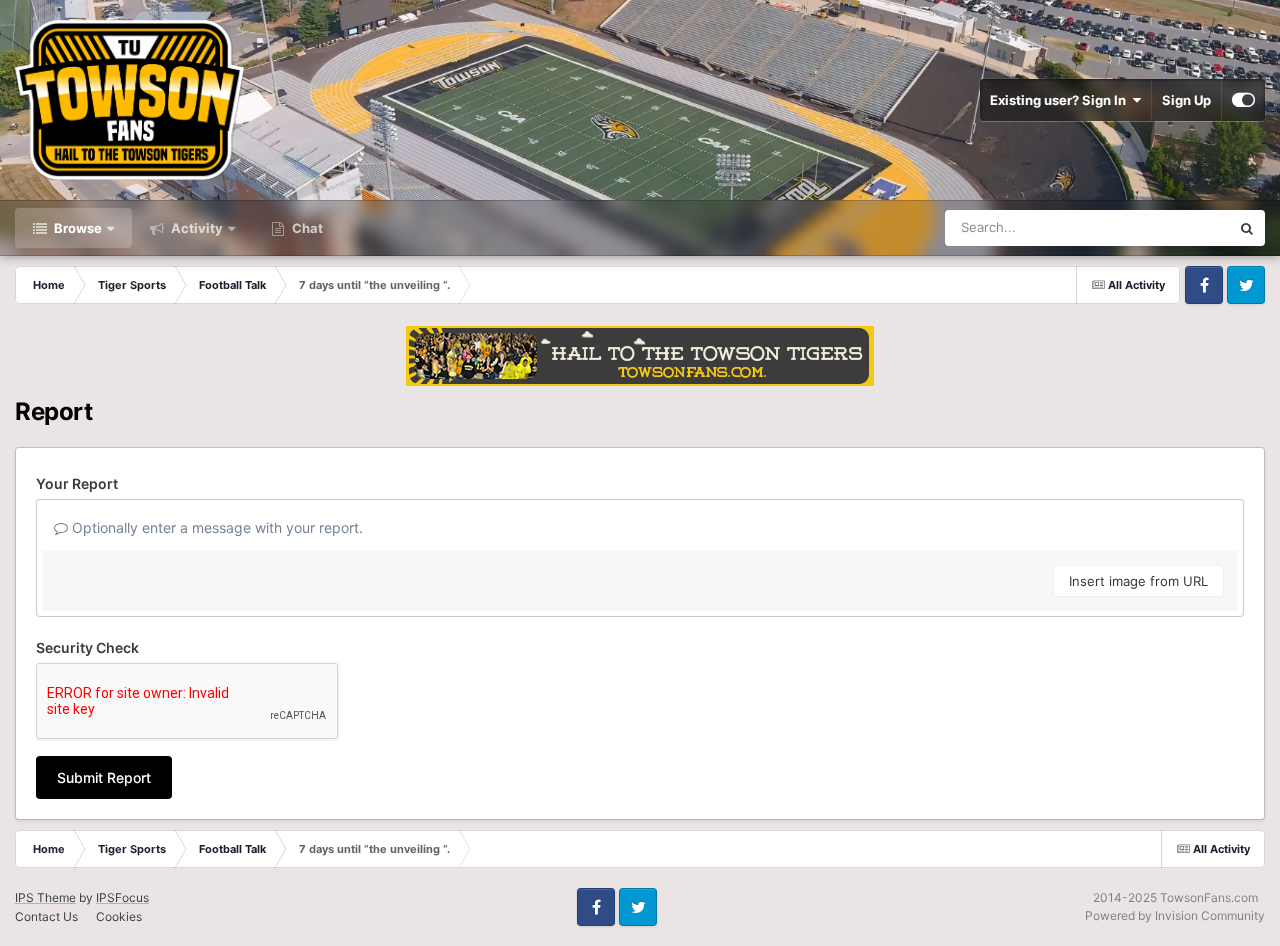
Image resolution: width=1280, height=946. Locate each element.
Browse (76, 228)
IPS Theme (45, 897)
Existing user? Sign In (1061, 100)
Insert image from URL (1138, 581)
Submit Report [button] (104, 777)
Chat (306, 228)
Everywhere (1168, 227)
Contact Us (46, 916)
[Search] (1247, 228)
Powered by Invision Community (1175, 915)
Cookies (119, 916)
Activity (195, 228)
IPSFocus (122, 897)
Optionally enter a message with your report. (215, 527)
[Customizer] (1243, 100)
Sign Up (1186, 100)
